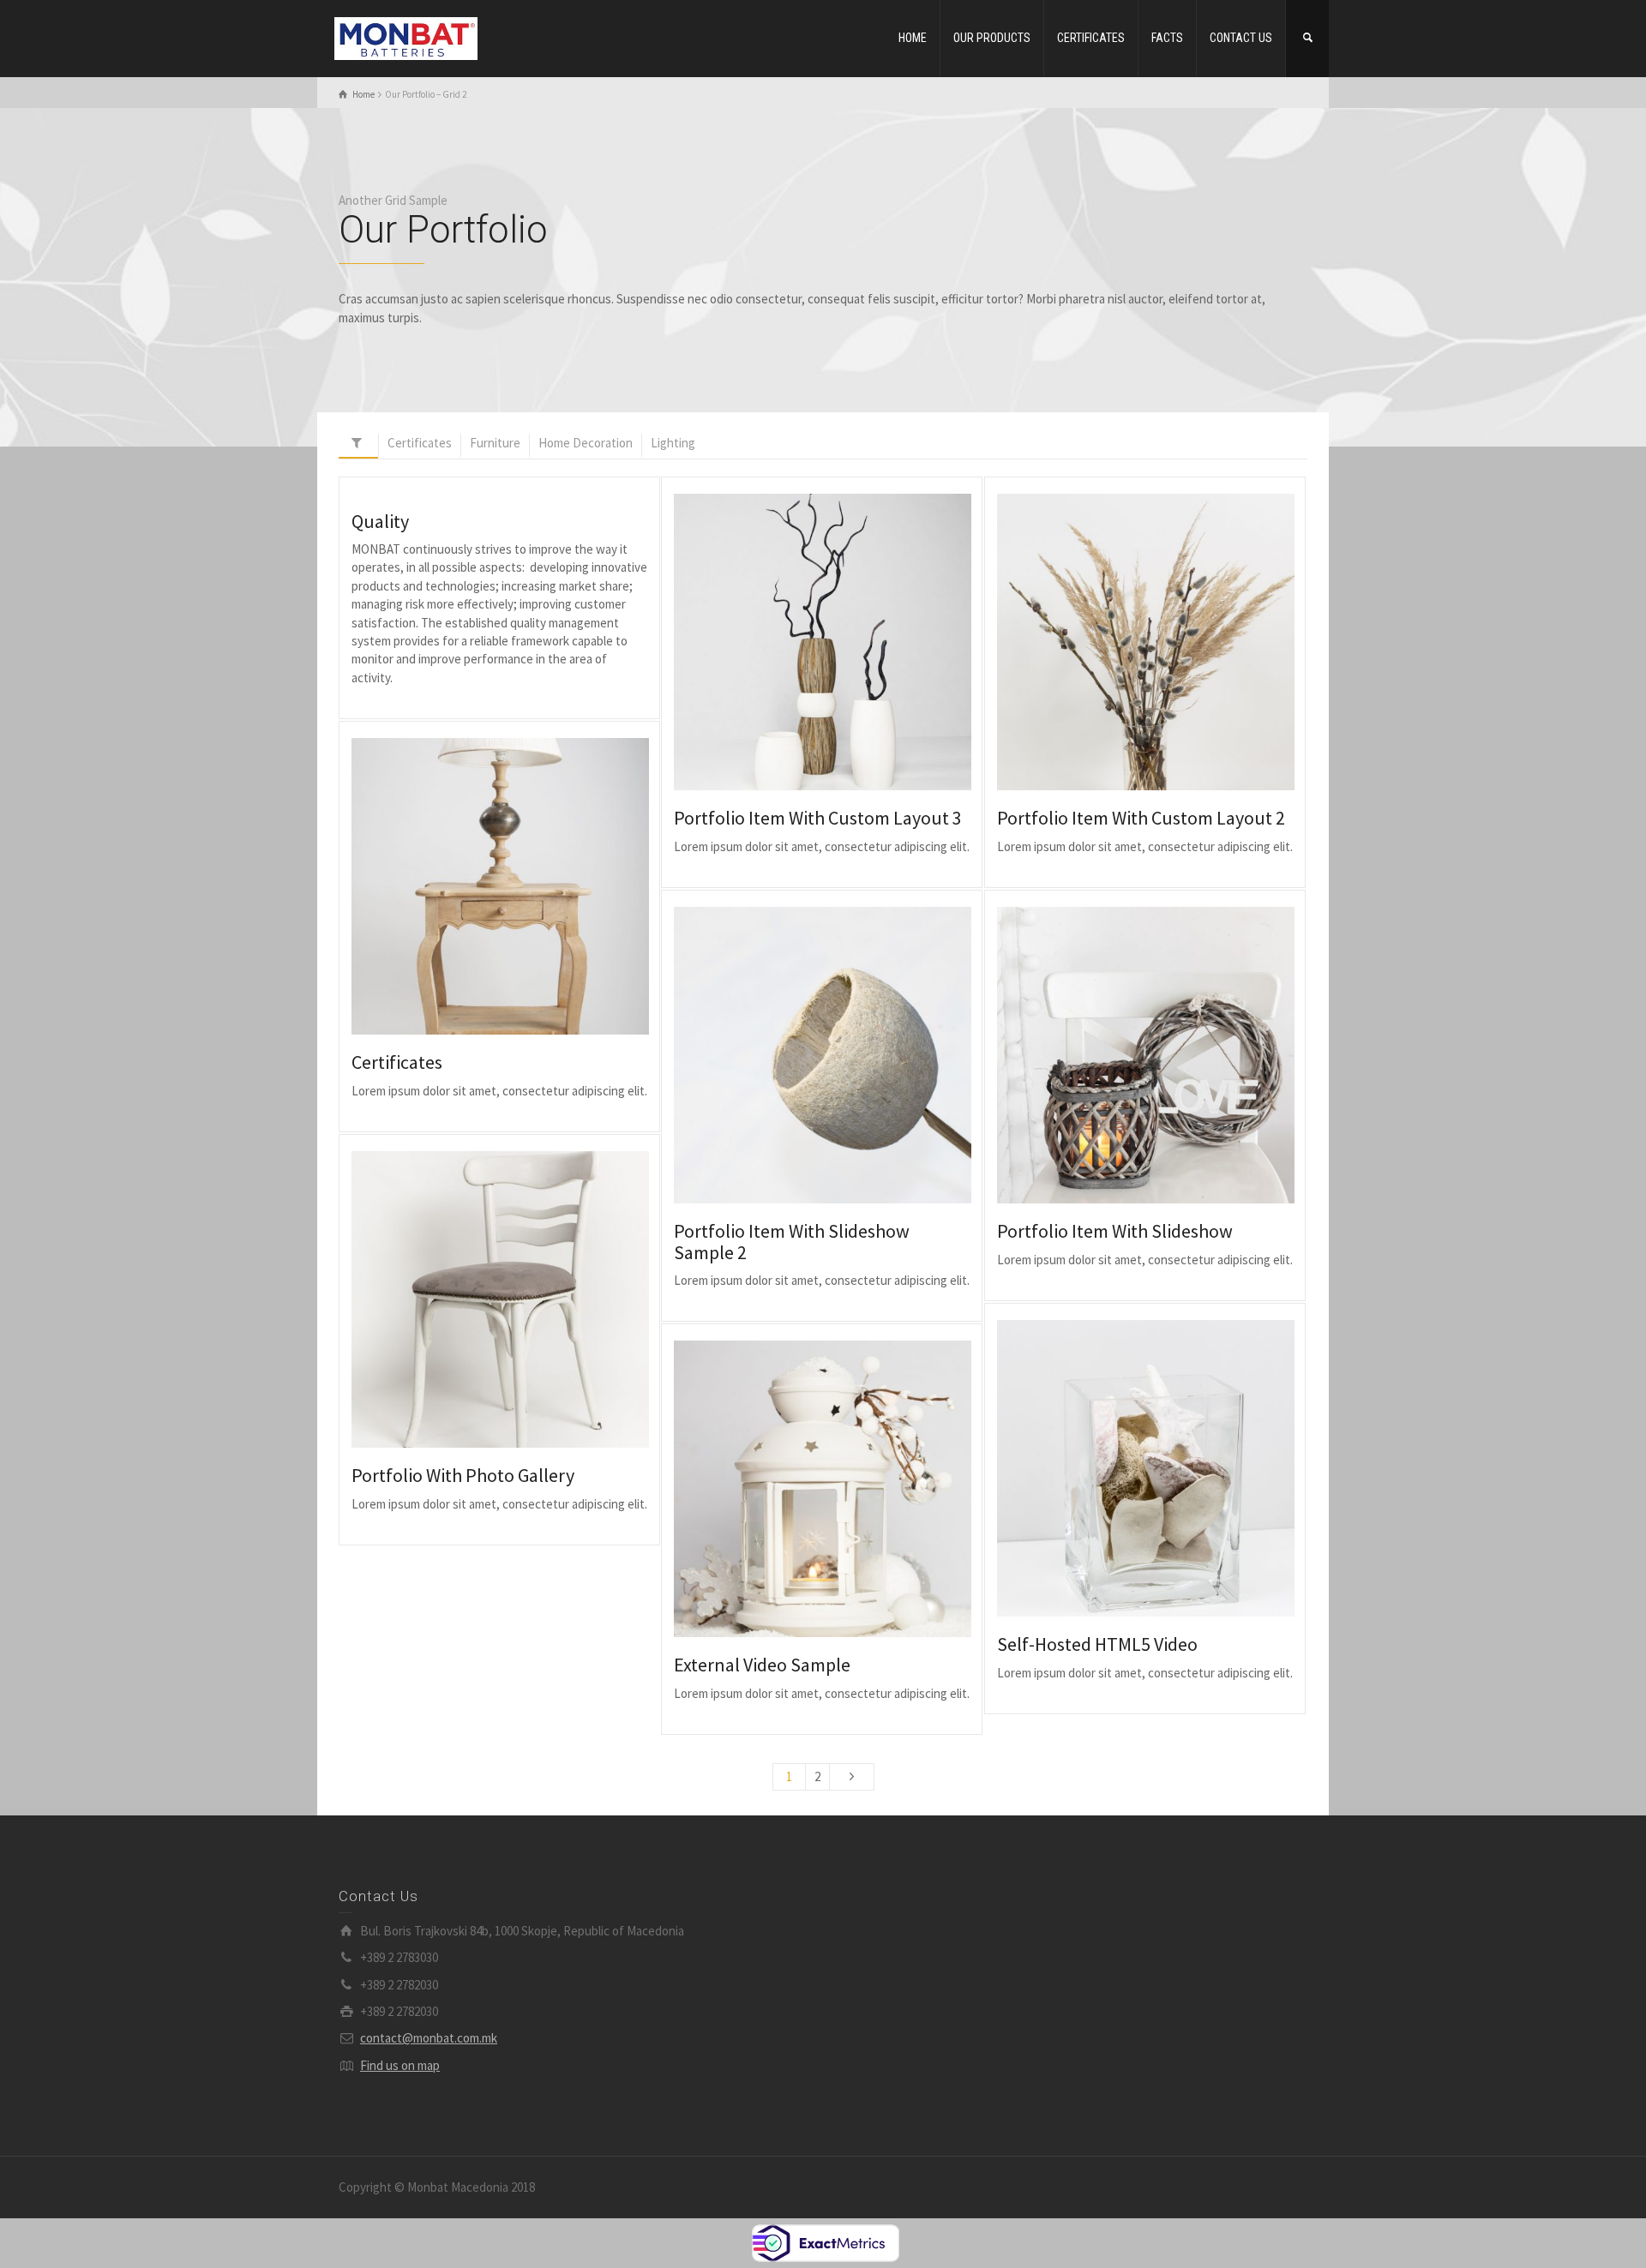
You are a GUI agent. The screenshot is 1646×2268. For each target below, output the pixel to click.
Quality (380, 521)
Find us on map (400, 2065)
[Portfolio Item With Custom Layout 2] (1170, 642)
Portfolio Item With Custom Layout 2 (1141, 818)
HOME (913, 38)
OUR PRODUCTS (992, 38)
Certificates (397, 1062)
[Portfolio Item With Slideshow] (1170, 1056)
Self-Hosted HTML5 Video (1097, 1644)
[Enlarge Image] (798, 642)
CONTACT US (1241, 38)
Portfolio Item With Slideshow (1115, 1231)
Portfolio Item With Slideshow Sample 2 (792, 1241)
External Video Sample (762, 1665)
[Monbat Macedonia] (406, 37)
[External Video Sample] (847, 1489)
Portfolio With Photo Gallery (463, 1475)
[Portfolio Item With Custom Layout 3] (847, 642)
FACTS (1167, 38)
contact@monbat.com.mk (429, 2038)
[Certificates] (524, 887)
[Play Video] (1121, 1469)
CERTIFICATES (1091, 38)
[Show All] (358, 446)
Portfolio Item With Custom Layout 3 (818, 818)
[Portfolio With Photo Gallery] (524, 1300)
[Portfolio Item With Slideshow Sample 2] (847, 1056)
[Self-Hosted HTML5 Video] (1170, 1469)
